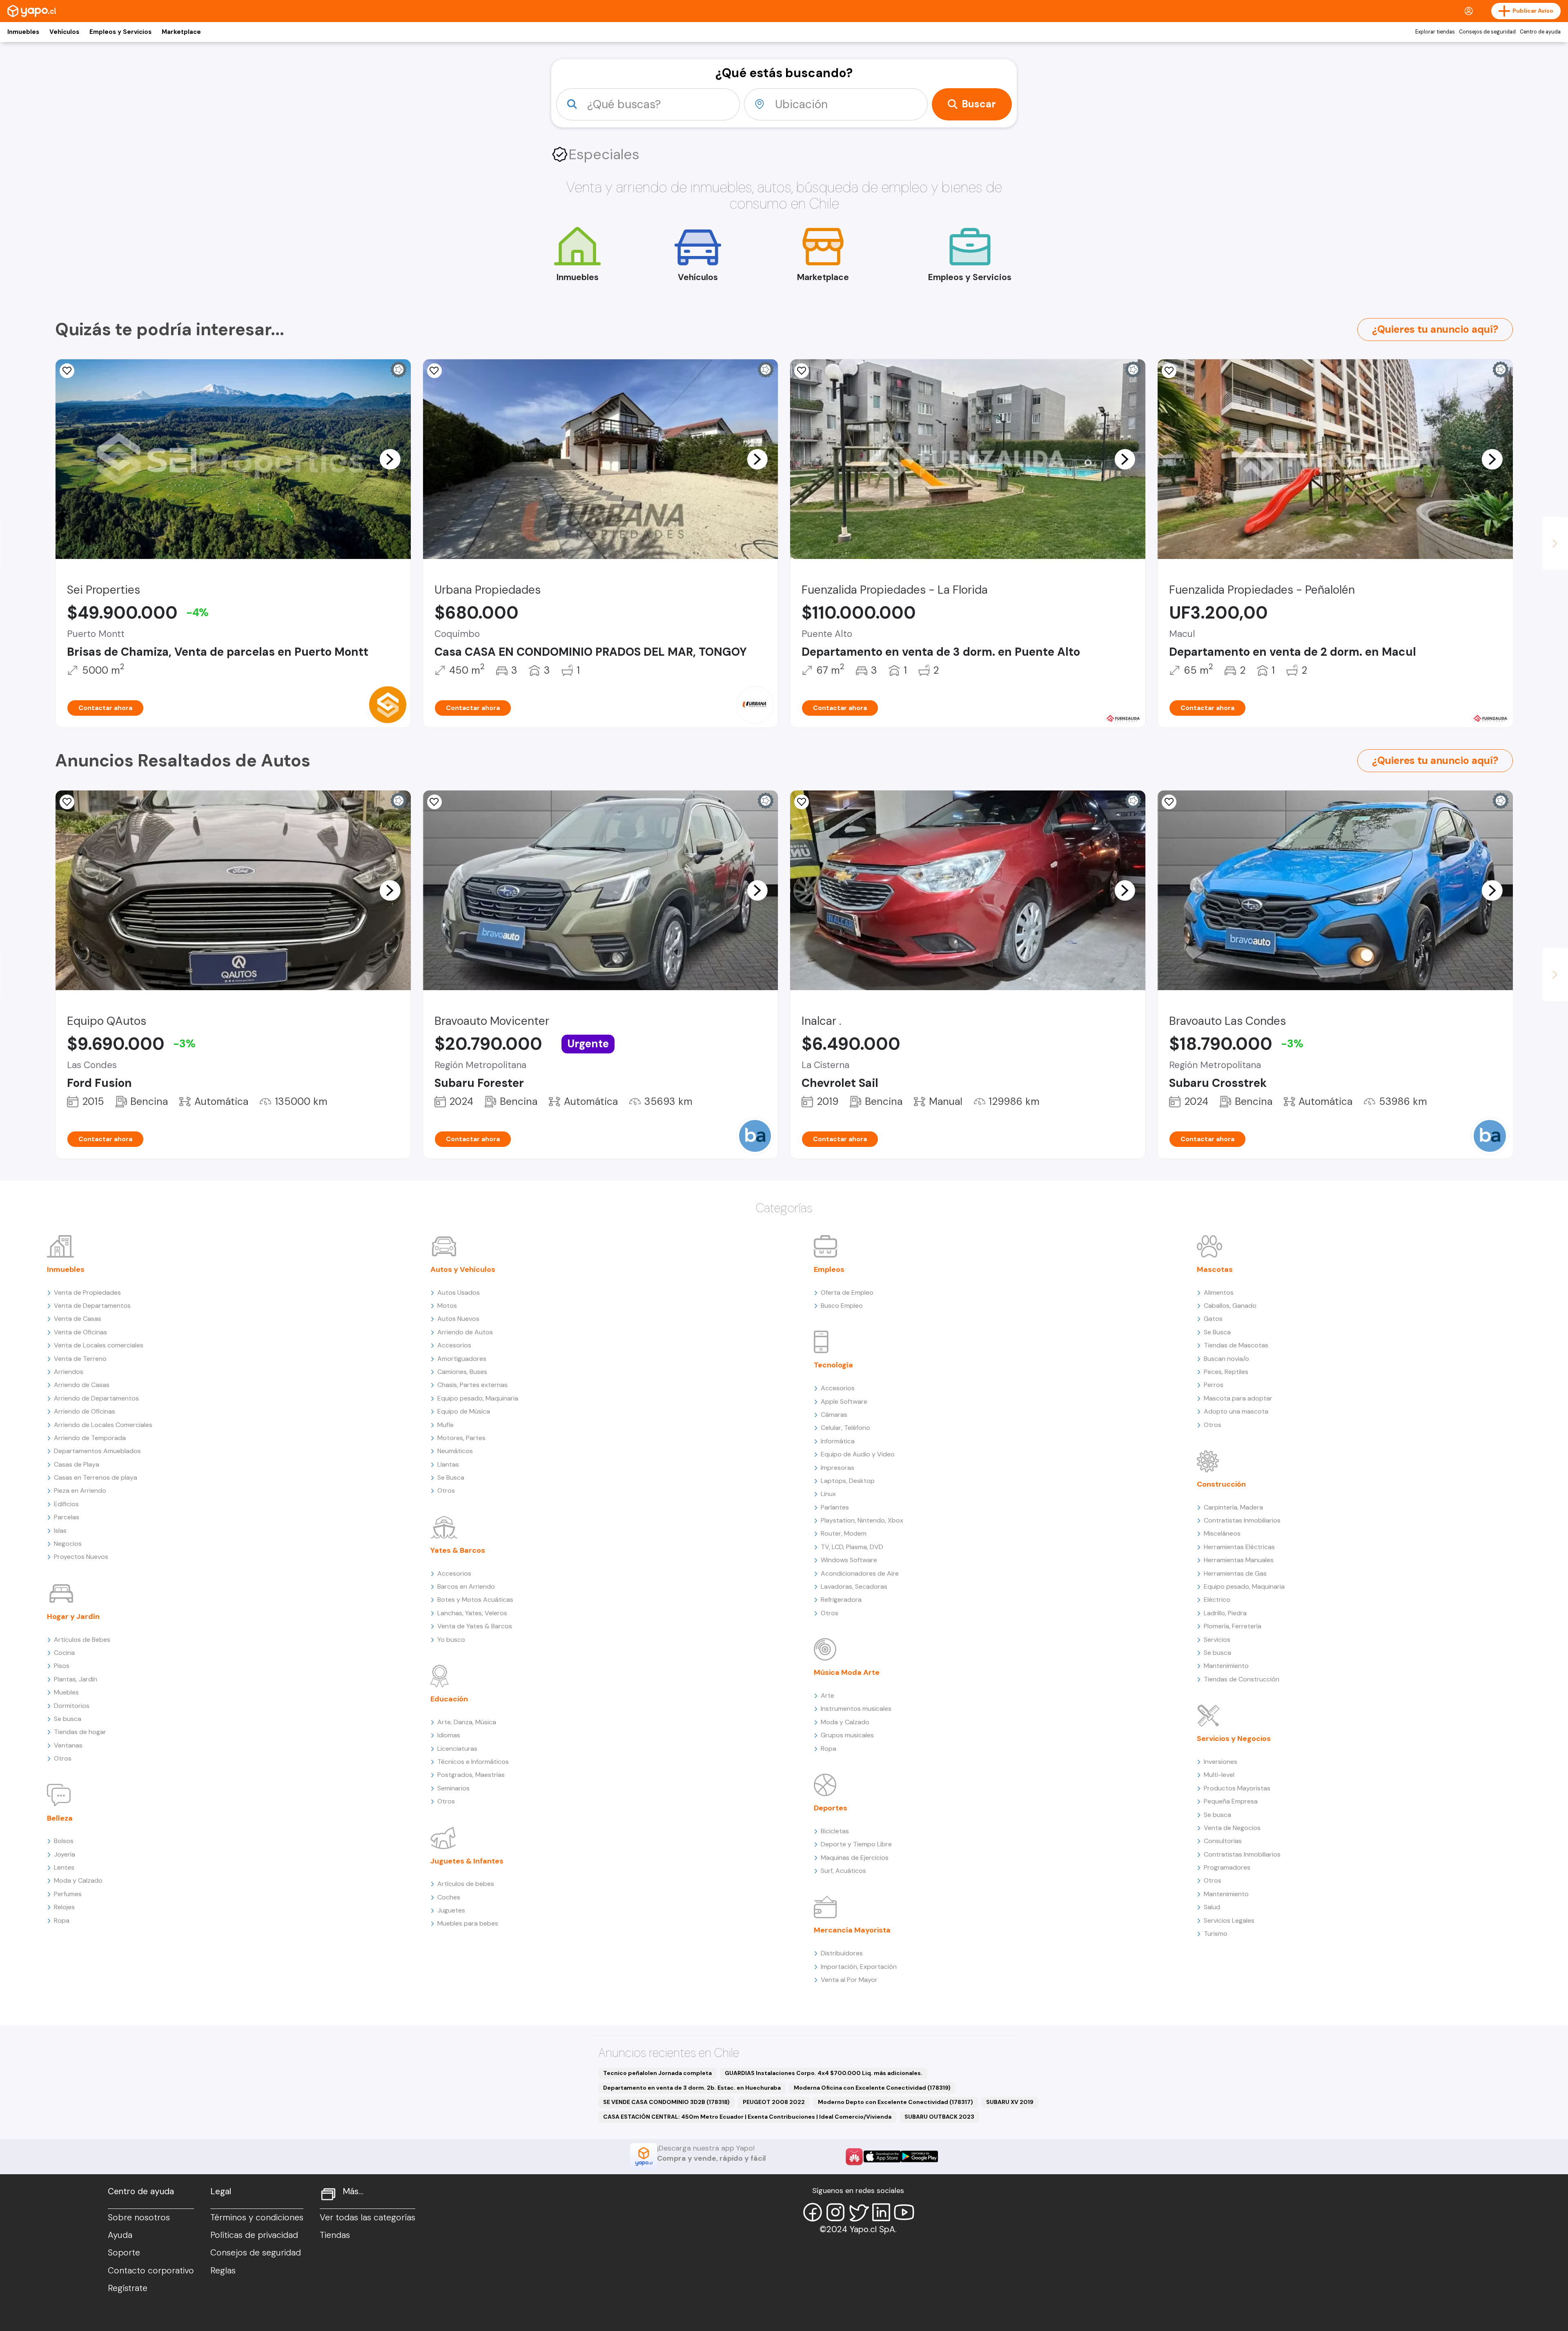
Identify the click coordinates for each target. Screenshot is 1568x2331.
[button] (390, 459)
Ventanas (68, 1745)
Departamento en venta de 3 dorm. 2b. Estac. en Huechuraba (692, 2088)
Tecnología (833, 1365)
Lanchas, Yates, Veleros (472, 1613)
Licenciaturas (457, 1749)
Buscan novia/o (1226, 1359)
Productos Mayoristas (1237, 1788)
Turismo (1216, 1934)
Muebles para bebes (468, 1923)
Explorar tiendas (1435, 32)
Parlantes (835, 1507)
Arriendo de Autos (465, 1332)
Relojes (64, 1907)
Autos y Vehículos (463, 1269)
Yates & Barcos (458, 1550)
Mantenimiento (1226, 1666)
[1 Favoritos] (67, 371)
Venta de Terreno (80, 1359)
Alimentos (1219, 1292)
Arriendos (69, 1372)
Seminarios (453, 1788)
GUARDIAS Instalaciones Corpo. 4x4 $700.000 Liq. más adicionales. (824, 2073)
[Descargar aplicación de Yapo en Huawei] (854, 2157)
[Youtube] (904, 2212)
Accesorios (454, 1345)
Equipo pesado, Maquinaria (478, 1398)
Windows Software (849, 1560)
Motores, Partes (461, 1438)
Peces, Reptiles (1226, 1372)
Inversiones (1221, 1762)
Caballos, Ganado (1230, 1306)
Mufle (445, 1425)
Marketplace (181, 32)
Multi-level (1219, 1775)
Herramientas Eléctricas (1239, 1547)
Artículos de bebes (466, 1884)
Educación (449, 1699)
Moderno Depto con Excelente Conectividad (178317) (895, 2102)
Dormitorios (72, 1706)
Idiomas (449, 1735)
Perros (1214, 1385)
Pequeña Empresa (1231, 1801)
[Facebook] (813, 2212)
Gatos (1213, 1319)
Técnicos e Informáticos (473, 1762)
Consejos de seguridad (1487, 32)
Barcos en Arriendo (466, 1586)
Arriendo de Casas (82, 1385)
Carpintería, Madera (1233, 1507)
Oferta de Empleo (847, 1292)
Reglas (223, 2271)
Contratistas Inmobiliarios (1242, 1520)
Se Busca (451, 1477)
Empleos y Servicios (120, 32)
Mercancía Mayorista (852, 1930)
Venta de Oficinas (80, 1332)
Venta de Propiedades (87, 1292)
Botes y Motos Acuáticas (475, 1600)
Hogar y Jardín (73, 1616)
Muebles (66, 1692)
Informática (838, 1441)
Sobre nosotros (139, 2217)
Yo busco (451, 1640)
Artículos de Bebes (82, 1640)
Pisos (62, 1666)
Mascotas (1215, 1269)
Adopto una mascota (1236, 1411)
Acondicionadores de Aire (860, 1573)
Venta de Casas (78, 1319)
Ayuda (120, 2235)
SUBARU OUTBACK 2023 (939, 2117)
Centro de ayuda (1540, 32)
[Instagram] (835, 2212)
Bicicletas (835, 1831)
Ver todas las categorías (367, 2217)
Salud (1212, 1907)
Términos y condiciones (257, 2217)
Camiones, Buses (462, 1372)
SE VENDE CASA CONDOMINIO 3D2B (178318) (666, 2102)
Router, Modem (844, 1533)
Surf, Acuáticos (843, 1871)
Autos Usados (459, 1292)
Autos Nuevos (458, 1319)
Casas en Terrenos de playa (96, 1477)
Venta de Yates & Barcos (475, 1626)
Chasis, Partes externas (472, 1385)
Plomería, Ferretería (1233, 1626)
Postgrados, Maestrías (471, 1775)
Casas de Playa (77, 1464)
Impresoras (837, 1468)
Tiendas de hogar (80, 1732)
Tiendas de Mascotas (1236, 1345)
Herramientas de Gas (1235, 1573)
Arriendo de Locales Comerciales (103, 1425)
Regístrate (128, 2288)
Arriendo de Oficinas (85, 1411)
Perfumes (68, 1894)
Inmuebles (23, 32)
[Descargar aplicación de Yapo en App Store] (882, 2156)
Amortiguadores (462, 1359)
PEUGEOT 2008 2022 (774, 2102)
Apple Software (844, 1401)
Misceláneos (1222, 1533)
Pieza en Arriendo (80, 1491)
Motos (447, 1306)
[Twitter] (858, 2212)
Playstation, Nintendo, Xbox (862, 1520)
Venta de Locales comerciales (99, 1345)
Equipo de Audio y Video (858, 1454)
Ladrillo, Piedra (1225, 1613)
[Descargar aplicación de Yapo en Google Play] (919, 2156)
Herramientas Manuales (1239, 1560)
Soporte (124, 2253)
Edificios (66, 1504)
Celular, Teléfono (845, 1428)
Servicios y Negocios (1234, 1739)
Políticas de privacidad (254, 2235)
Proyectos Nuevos (81, 1557)
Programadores (1227, 1867)
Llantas (448, 1464)
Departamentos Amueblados (97, 1451)
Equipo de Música (464, 1411)
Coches (449, 1897)
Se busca (68, 1719)
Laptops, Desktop (848, 1481)
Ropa (62, 1920)
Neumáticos (455, 1451)
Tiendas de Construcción (1242, 1679)
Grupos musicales (847, 1735)
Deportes (831, 1808)
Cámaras (834, 1415)
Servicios (1217, 1640)
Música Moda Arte (847, 1672)
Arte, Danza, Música (467, 1722)
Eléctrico (1217, 1600)
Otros (63, 1758)
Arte (827, 1695)
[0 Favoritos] (1169, 371)
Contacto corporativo (151, 2271)
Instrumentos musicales (856, 1709)
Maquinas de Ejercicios (855, 1858)
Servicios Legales (1229, 1920)
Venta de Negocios (1232, 1828)
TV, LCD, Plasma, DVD (852, 1547)
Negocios (68, 1544)
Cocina (64, 1653)
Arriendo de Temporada (90, 1438)
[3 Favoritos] (434, 371)
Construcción (1221, 1484)
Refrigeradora (841, 1600)
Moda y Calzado (78, 1880)
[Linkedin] (881, 2212)
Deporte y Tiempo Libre (856, 1844)
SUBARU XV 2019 (1010, 2102)
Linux (828, 1494)
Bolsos (64, 1841)
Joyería (65, 1854)
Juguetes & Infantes (467, 1861)
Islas (60, 1531)
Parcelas (67, 1517)
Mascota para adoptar (1238, 1398)
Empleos (829, 1269)
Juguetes (451, 1910)
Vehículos (64, 32)
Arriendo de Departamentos (96, 1398)
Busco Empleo (842, 1306)
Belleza (60, 1818)
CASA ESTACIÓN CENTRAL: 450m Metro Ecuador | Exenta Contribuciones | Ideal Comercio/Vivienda (747, 2117)
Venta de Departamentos (92, 1306)
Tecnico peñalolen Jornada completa (657, 2073)
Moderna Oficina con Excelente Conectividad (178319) (872, 2088)
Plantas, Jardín (76, 1679)
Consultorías (1223, 1841)
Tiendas (335, 2235)
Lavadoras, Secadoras (854, 1586)
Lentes (64, 1867)
